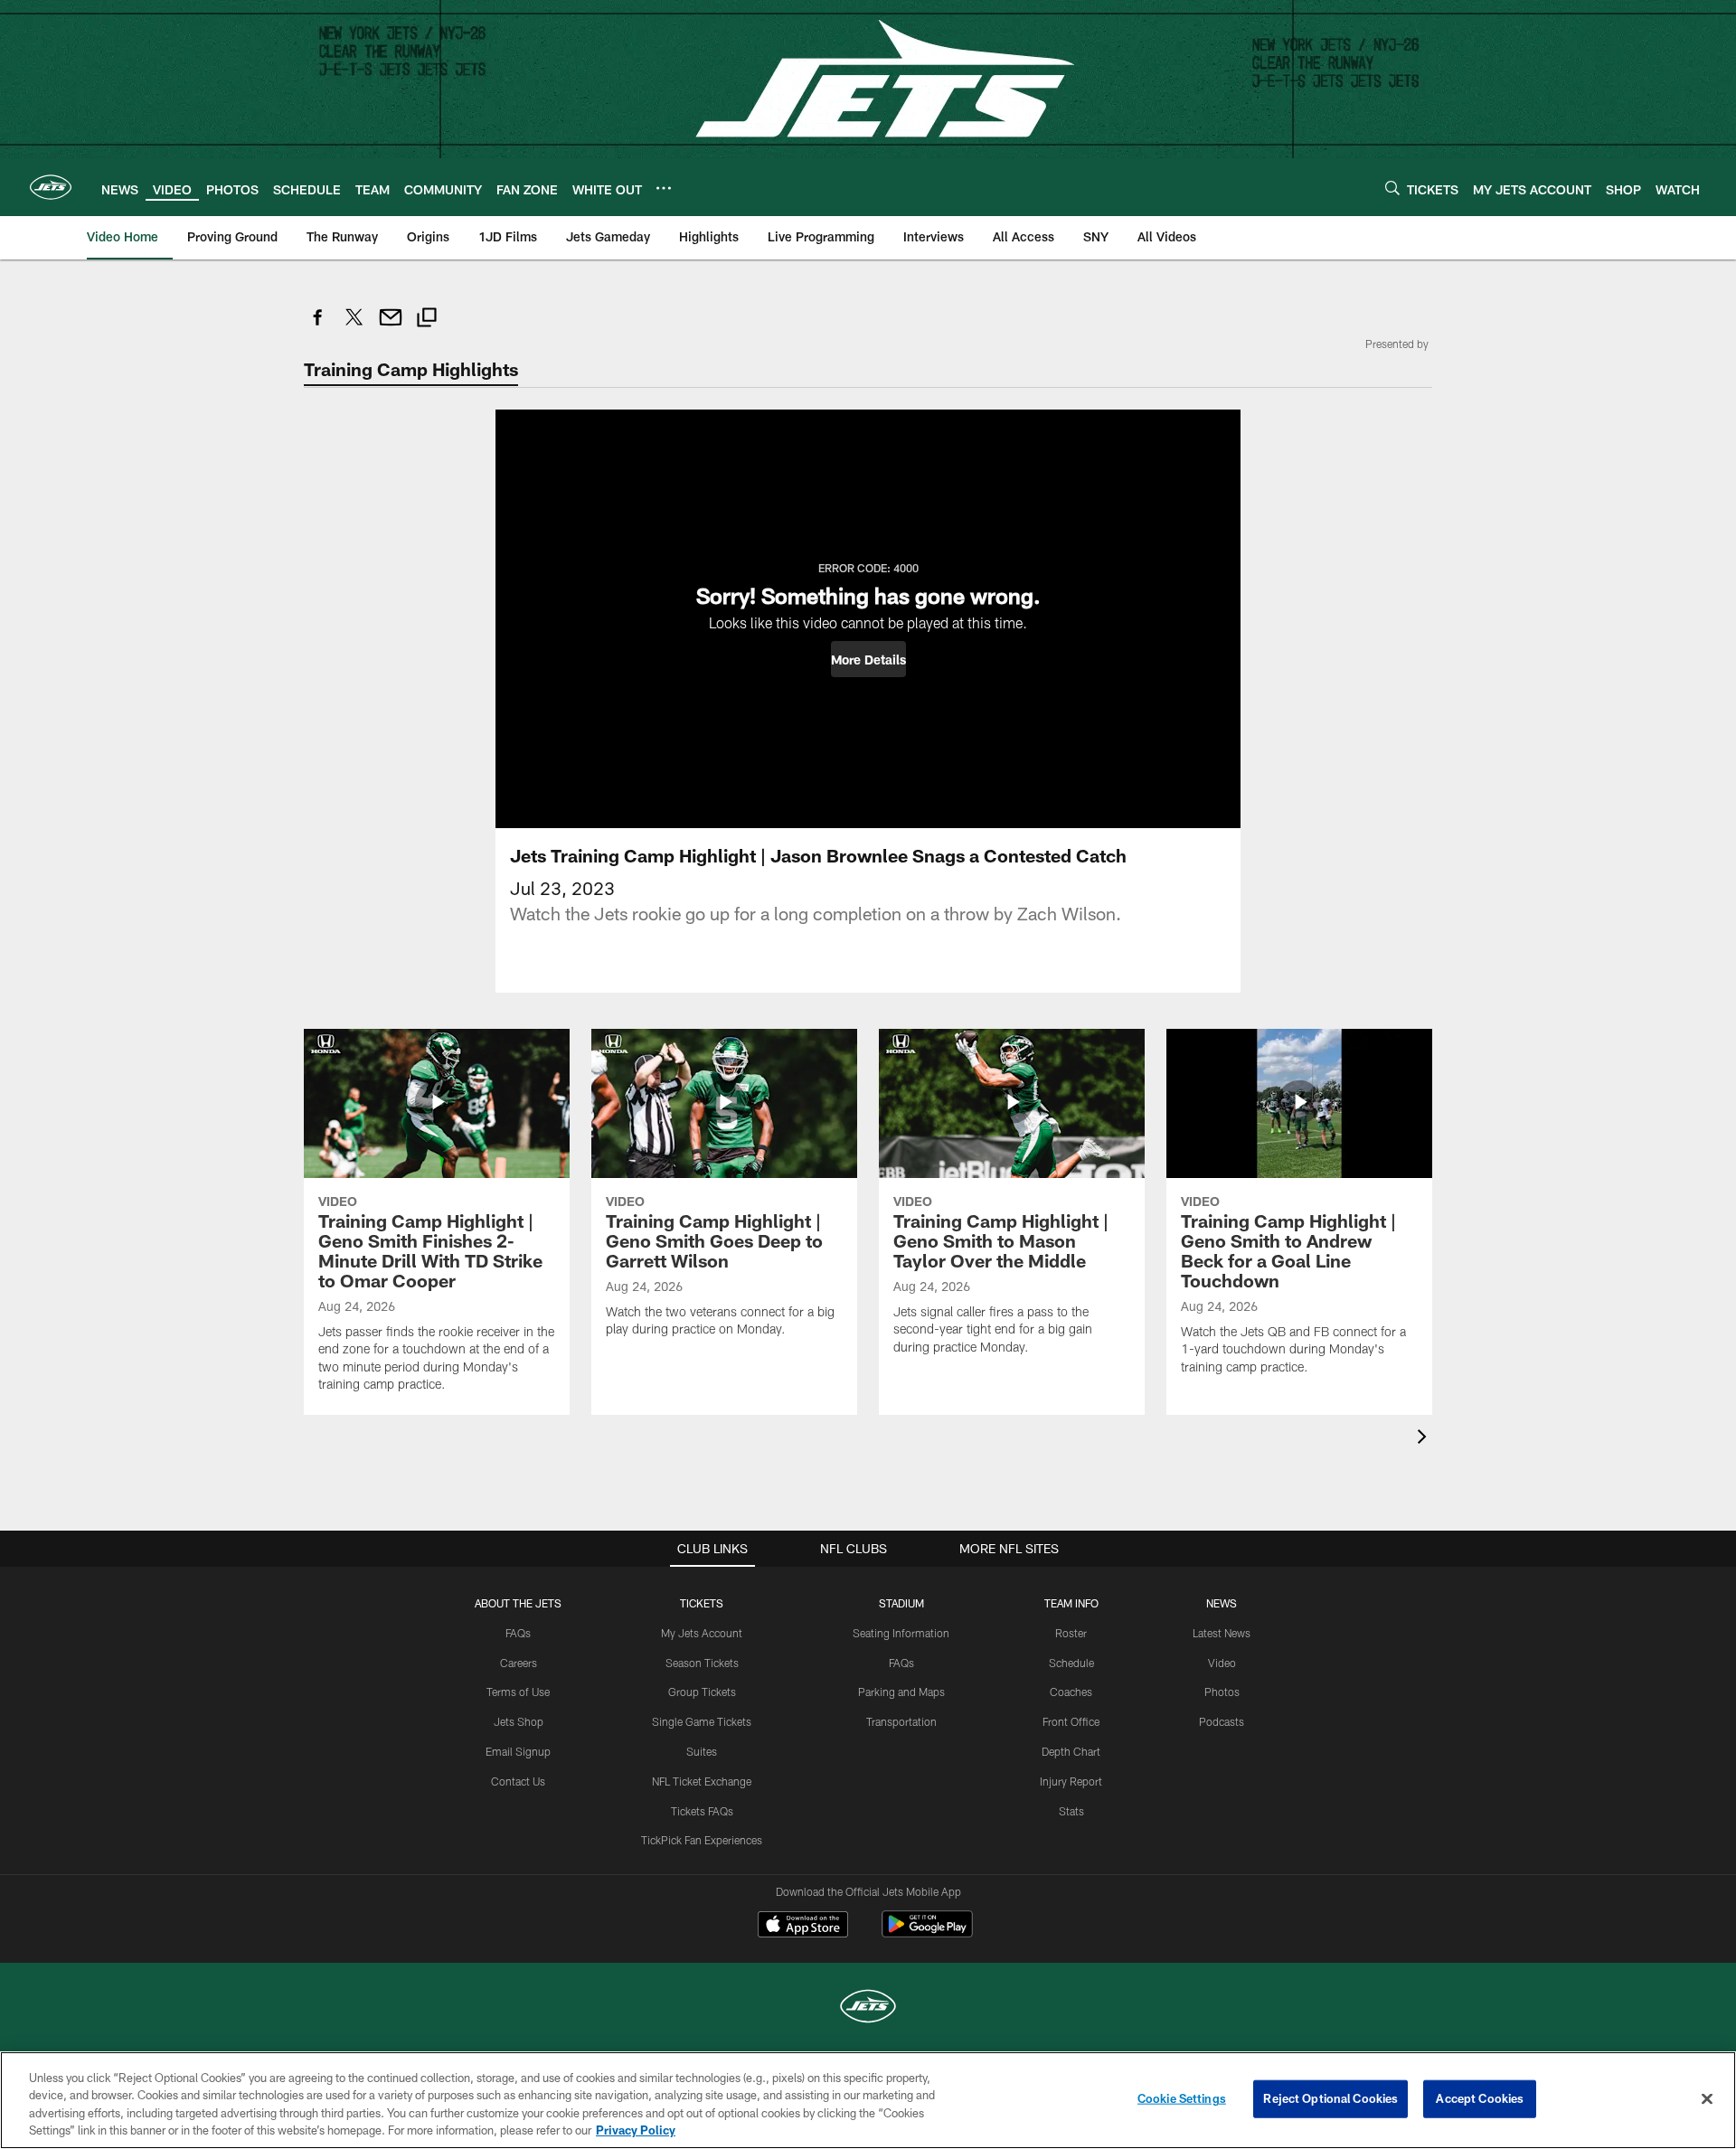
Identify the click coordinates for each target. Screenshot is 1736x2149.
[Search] (1392, 188)
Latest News (1222, 1633)
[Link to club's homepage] (51, 187)
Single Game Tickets (702, 1721)
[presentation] (1425, 1439)
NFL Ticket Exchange (702, 1781)
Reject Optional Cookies (1330, 2098)
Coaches (1071, 1692)
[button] (868, 659)
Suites (702, 1751)
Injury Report (1071, 1781)
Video (1222, 1663)
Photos (1222, 1692)
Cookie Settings (1182, 2098)
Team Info (1071, 1603)
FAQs (518, 1633)
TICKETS (702, 1603)
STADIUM (901, 1603)
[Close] (1707, 2098)
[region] (868, 2100)
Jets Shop (519, 1721)
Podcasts (1222, 1721)
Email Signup (518, 1751)
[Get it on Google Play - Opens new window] (927, 1933)
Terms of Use (518, 1692)
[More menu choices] (664, 188)
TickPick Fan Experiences (702, 1840)
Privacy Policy (636, 2130)
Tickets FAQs (702, 1811)
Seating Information (901, 1633)
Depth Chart (1071, 1751)
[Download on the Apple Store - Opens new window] (803, 1927)
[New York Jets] (868, 2008)
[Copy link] (427, 320)
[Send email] (391, 327)
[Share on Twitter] (354, 327)
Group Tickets (702, 1692)
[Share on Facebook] (318, 327)
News (1222, 1603)
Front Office (1071, 1721)
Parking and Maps (901, 1692)
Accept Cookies (1480, 2098)
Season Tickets (702, 1663)
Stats (1071, 1811)
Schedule (1071, 1663)
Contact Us (518, 1781)
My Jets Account (702, 1633)
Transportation (901, 1721)
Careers (519, 1663)
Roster (1071, 1633)
